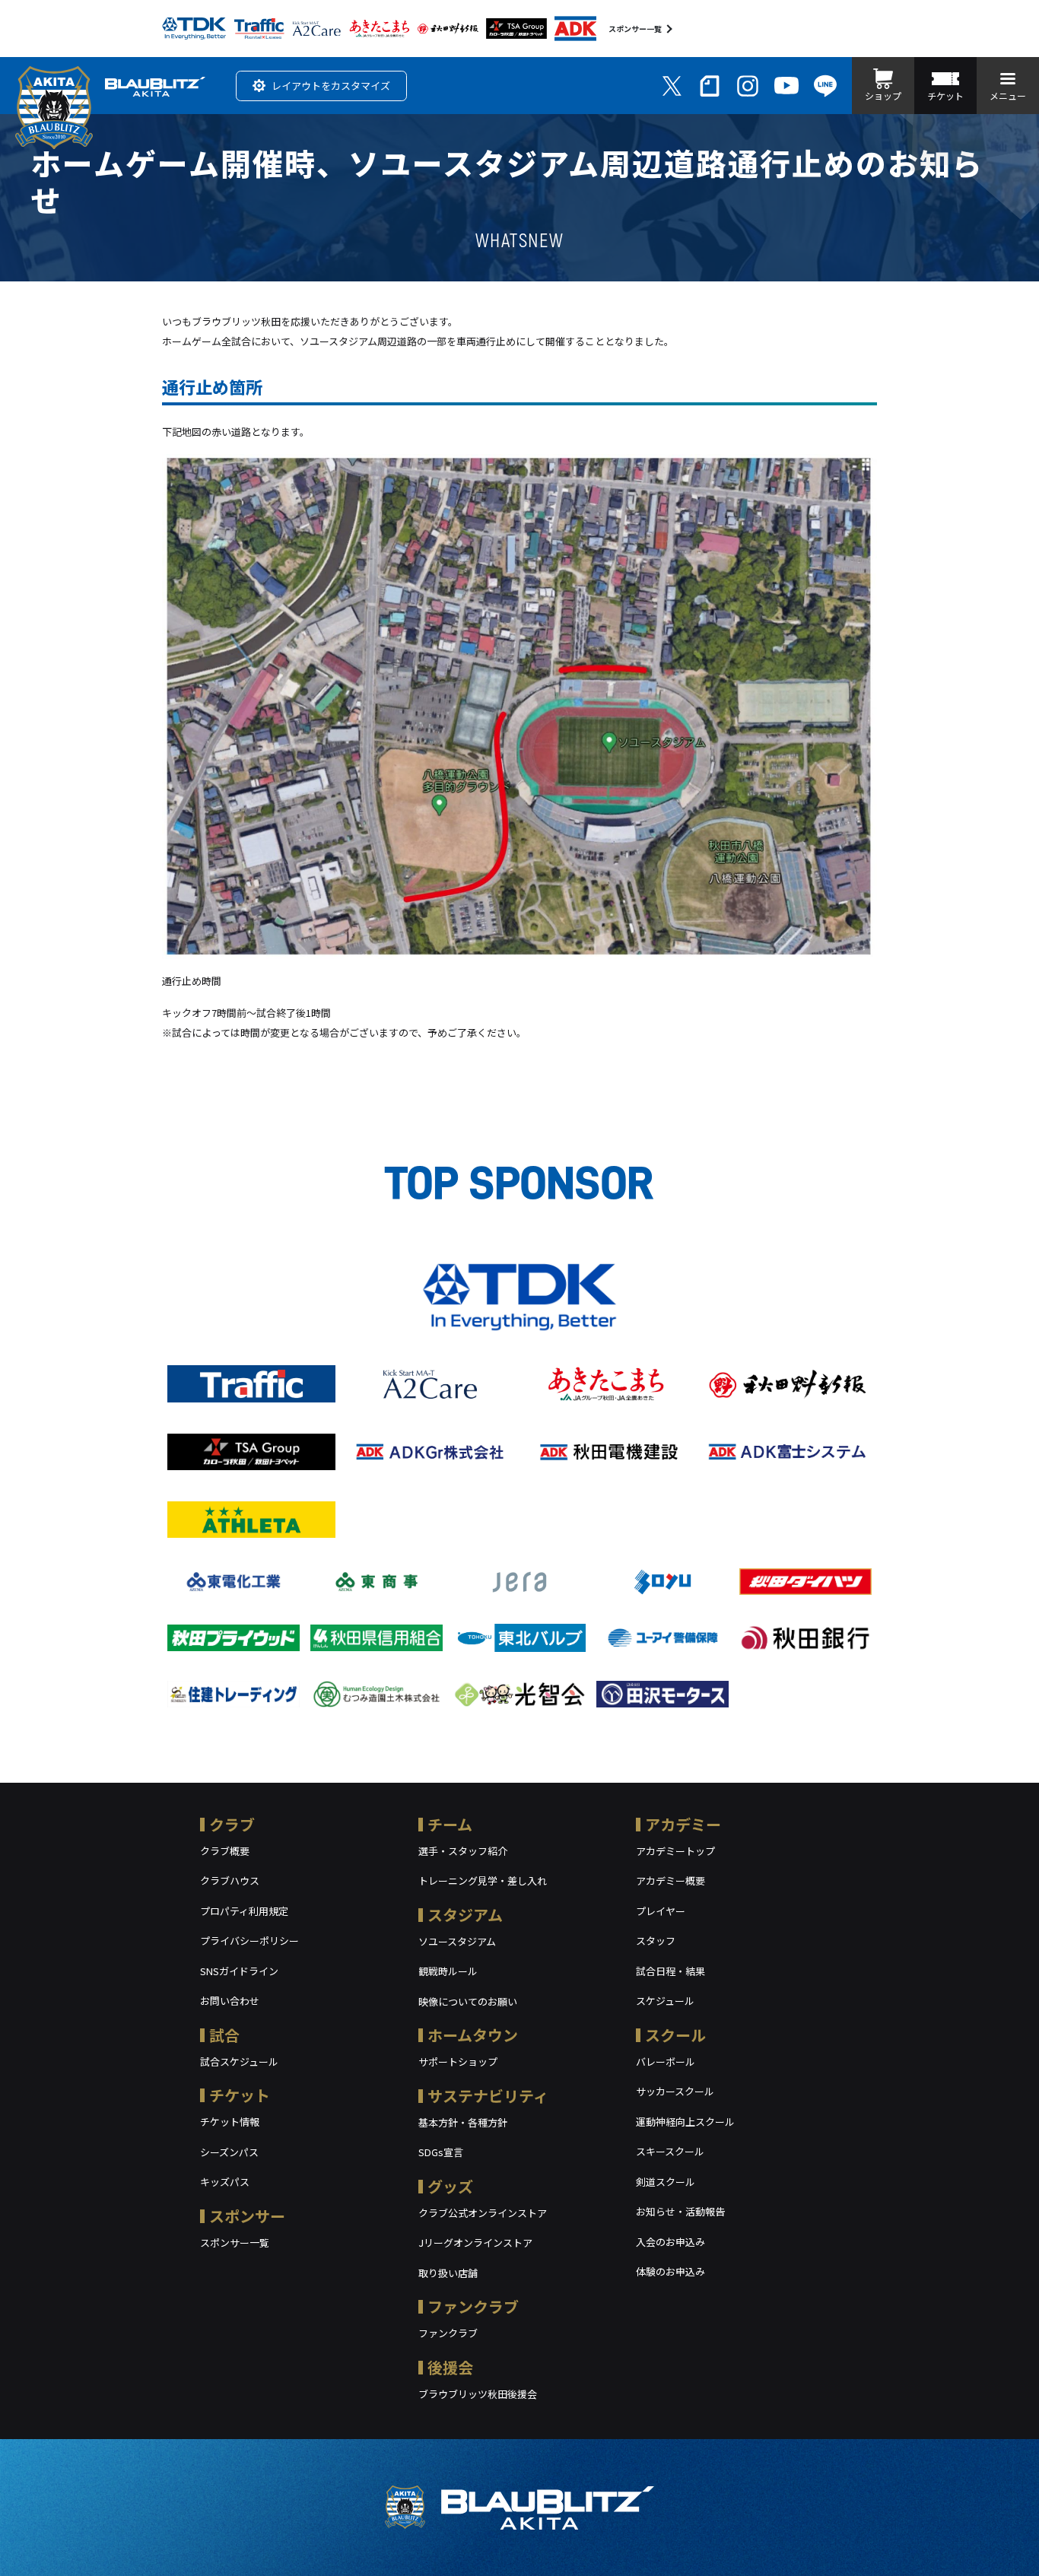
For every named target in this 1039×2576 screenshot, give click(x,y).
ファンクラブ (473, 2306)
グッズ (450, 2186)
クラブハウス (230, 1880)
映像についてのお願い (468, 2001)
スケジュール (665, 2001)
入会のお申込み (670, 2242)
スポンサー (247, 2216)
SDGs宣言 (441, 2152)
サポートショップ (458, 2061)
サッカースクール (675, 2091)
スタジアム (465, 1915)
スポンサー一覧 (635, 29)
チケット (240, 2095)
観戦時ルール (448, 1971)
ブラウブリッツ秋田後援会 (478, 2394)
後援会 (450, 2367)
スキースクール (670, 2151)
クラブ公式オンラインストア (483, 2213)
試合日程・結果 (670, 1971)
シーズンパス (229, 2152)
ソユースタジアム (457, 1941)
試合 (224, 2035)
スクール (675, 2035)
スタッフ (656, 1941)
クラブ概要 (225, 1851)
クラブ (232, 1824)
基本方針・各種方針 (463, 2122)
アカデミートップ (675, 1851)
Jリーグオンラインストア (475, 2242)
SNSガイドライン (239, 1971)
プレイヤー (661, 1911)
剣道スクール (666, 2182)
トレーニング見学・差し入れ (483, 1880)
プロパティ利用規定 (244, 1911)
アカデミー (683, 1824)
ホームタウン (473, 2035)
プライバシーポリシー (249, 1941)
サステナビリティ (488, 2096)
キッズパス (225, 2182)
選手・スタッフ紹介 (463, 1851)
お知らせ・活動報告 (680, 2211)
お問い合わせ (230, 2001)
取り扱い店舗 (448, 2273)
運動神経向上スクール (685, 2122)
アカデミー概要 (670, 1880)
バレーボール (666, 2061)
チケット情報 (230, 2122)
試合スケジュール (239, 2061)
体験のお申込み (670, 2271)
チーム (450, 1824)
